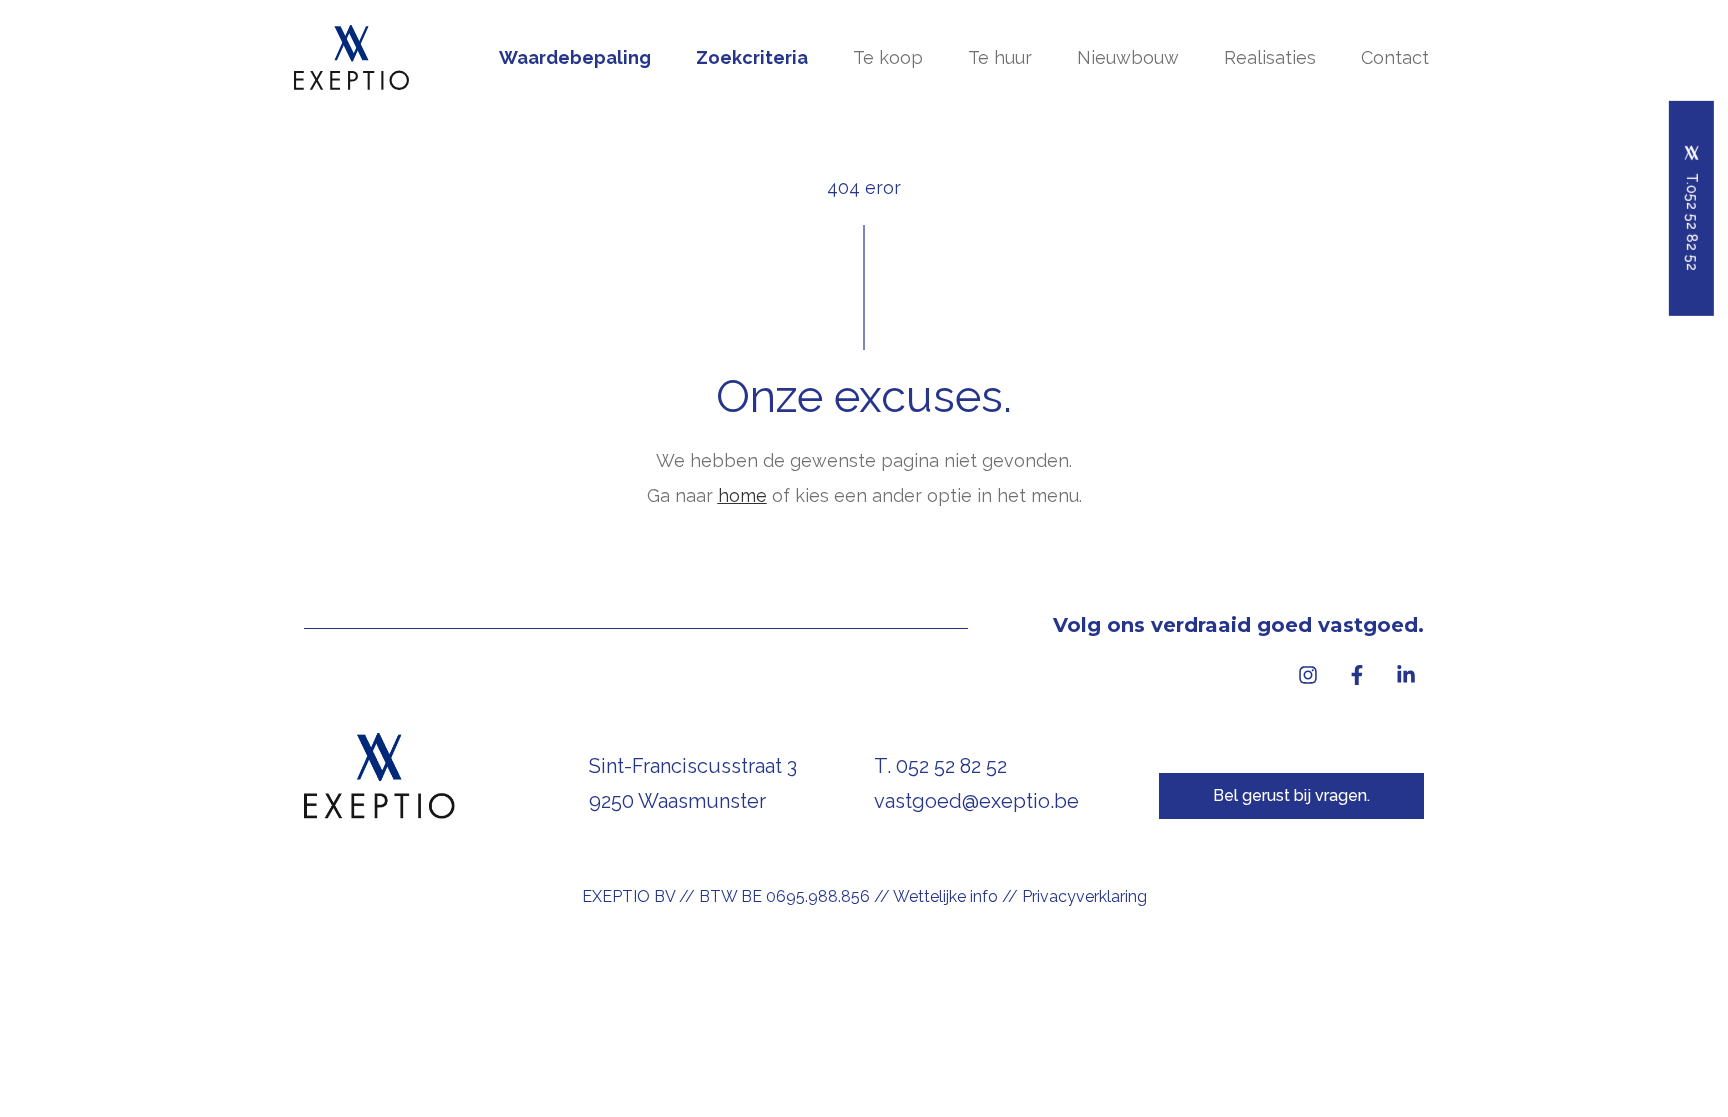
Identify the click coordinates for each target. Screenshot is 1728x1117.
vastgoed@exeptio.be (976, 801)
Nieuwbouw (1128, 57)
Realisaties (1270, 57)
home (742, 495)
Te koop (888, 57)
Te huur (1000, 57)
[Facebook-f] (1357, 675)
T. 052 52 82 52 (940, 766)
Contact (1395, 57)
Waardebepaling (575, 57)
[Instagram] (1308, 675)
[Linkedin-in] (1406, 675)
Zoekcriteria (752, 57)
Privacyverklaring (1084, 896)
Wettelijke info (945, 896)
